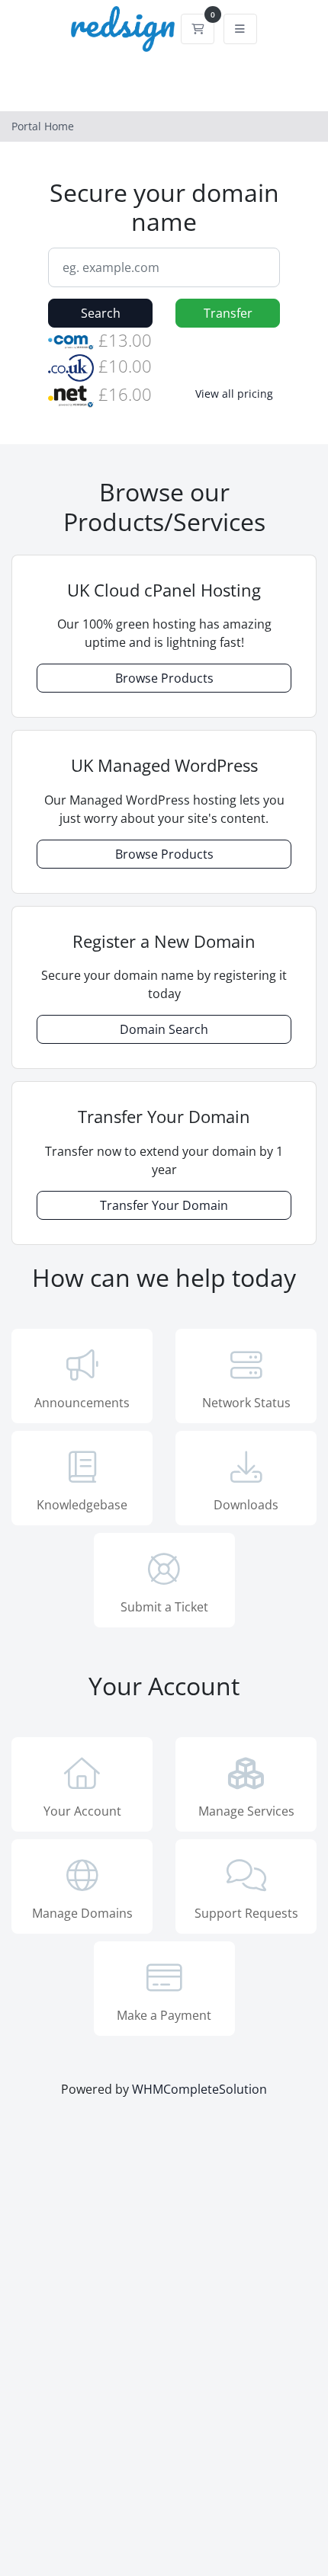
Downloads (246, 1505)
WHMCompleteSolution (199, 2089)
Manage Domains (82, 1913)
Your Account (82, 1811)
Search (101, 313)
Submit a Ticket (164, 1607)
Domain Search (164, 1029)
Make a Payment (164, 2015)
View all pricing (234, 394)
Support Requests (246, 1913)
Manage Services (246, 1811)
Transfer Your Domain (164, 1205)
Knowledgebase (82, 1505)
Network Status (246, 1403)
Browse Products (164, 678)
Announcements (82, 1403)
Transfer (228, 313)
